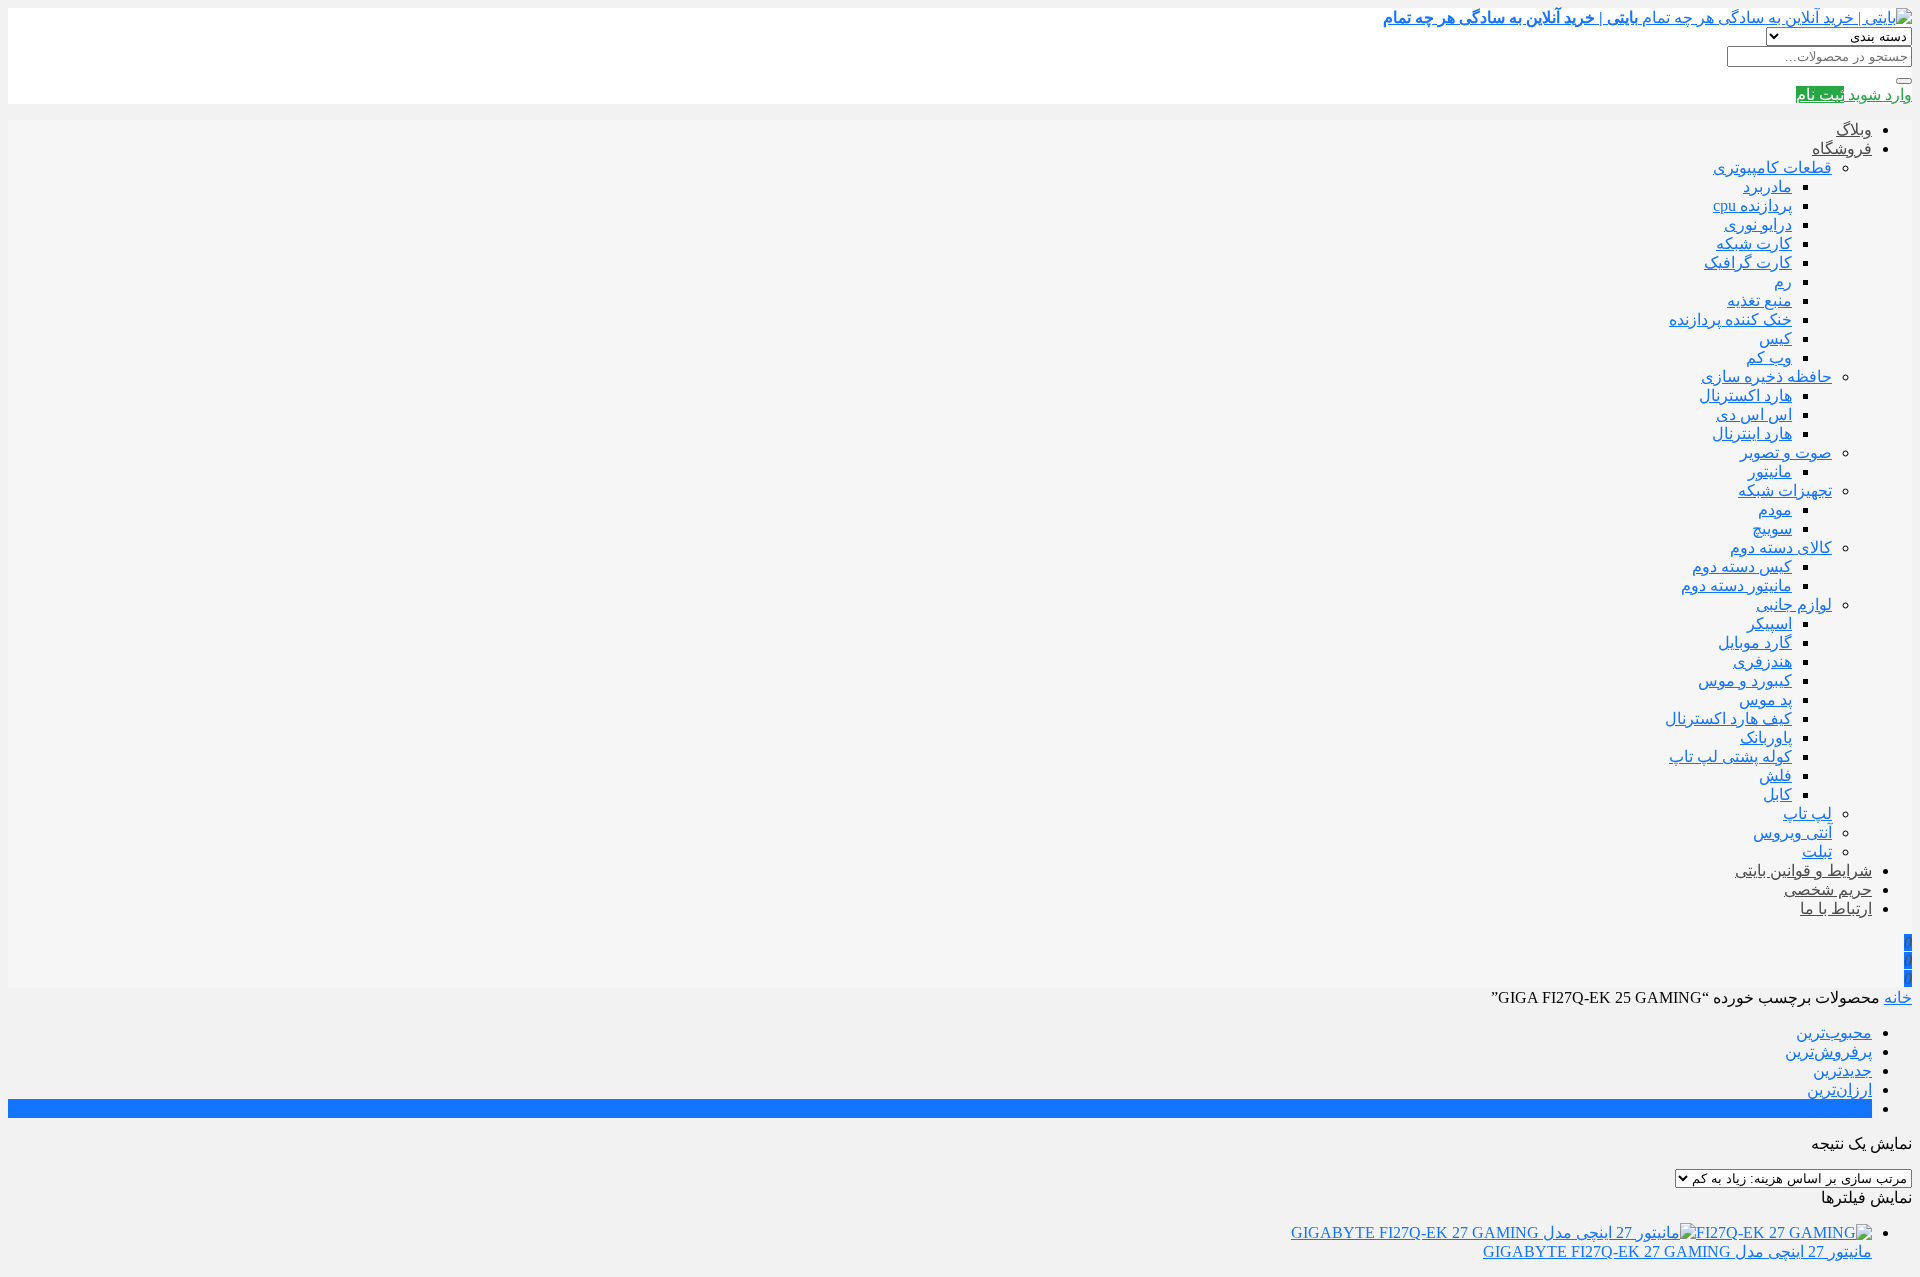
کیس (1775, 338)
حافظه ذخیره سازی (1766, 376)
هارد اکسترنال (1745, 395)
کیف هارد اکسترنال (1728, 718)
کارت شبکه (1754, 243)
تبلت (1817, 851)
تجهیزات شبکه (1785, 490)
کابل (1777, 794)
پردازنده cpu (1752, 205)
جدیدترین (1842, 1070)
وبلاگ (1854, 129)
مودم (1775, 509)
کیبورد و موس (1745, 680)
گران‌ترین (1841, 1108)
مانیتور (1770, 471)
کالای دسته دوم (1781, 547)
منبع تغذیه (1759, 300)
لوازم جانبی (1794, 604)
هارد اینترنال (1752, 433)
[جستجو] (1904, 81)
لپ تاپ (1807, 813)
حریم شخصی (1828, 889)
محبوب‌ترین (1834, 1032)
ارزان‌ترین (1839, 1089)
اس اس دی (1754, 414)
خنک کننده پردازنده (1730, 319)
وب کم (1769, 357)
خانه (1898, 997)
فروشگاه (1842, 148)
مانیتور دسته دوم (1736, 585)
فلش (1775, 775)
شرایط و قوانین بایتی (1803, 870)
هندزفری (1762, 661)
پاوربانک (1766, 737)
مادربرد (1767, 186)
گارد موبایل (1755, 642)
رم (1783, 281)
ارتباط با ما (1836, 908)
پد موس (1765, 699)
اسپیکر (1769, 623)
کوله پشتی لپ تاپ (1730, 756)
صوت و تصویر (1786, 452)
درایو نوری (1758, 224)
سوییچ (1772, 528)
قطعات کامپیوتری (1772, 167)
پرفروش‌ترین (1828, 1051)
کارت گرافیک (1748, 262)
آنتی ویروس (1792, 832)
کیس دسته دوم (1742, 566)
